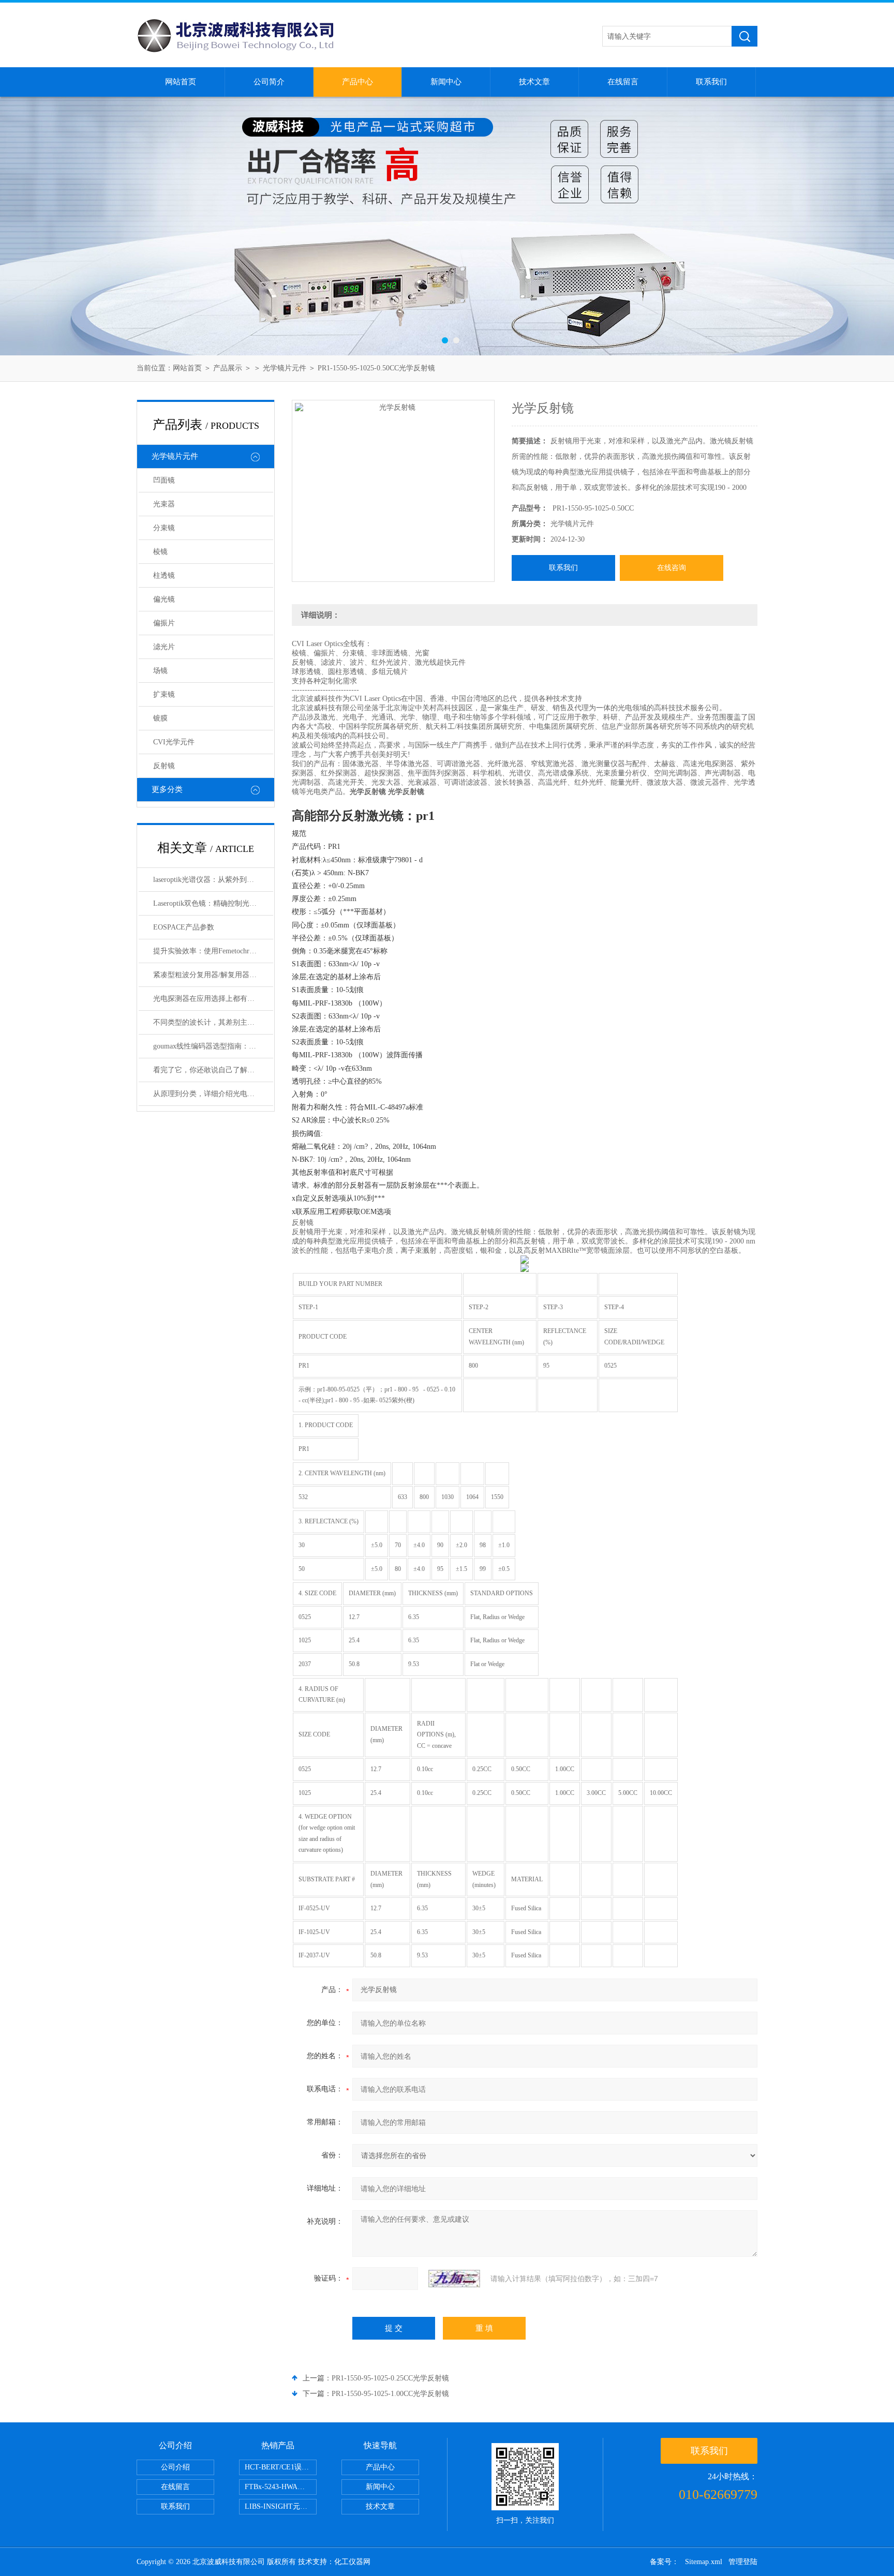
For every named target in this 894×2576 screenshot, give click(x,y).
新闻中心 (446, 82)
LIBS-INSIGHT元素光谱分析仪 (281, 2506)
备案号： (664, 2562)
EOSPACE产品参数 (184, 927)
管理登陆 (743, 2562)
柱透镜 (164, 575)
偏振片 (164, 623)
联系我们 (711, 82)
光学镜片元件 (285, 368)
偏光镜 (164, 599)
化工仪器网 (352, 2562)
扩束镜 (164, 694)
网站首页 (181, 82)
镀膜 (160, 718)
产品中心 (357, 82)
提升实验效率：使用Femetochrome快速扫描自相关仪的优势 (213, 951)
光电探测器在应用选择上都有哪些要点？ (213, 999)
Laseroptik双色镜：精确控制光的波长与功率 (213, 903)
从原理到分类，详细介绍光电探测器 (211, 1094)
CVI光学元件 (174, 742)
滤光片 (164, 647)
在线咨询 (672, 568)
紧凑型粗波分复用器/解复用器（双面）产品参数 (213, 975)
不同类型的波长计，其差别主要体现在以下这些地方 (213, 1022)
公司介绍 (175, 2467)
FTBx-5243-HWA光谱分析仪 (281, 2487)
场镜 (160, 671)
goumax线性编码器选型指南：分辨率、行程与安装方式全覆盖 (213, 1046)
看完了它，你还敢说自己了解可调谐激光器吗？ (213, 1070)
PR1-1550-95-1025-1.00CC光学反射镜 (390, 2394)
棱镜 (160, 552)
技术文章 (534, 82)
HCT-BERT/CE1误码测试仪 (281, 2467)
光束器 (164, 504)
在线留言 (623, 82)
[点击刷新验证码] (454, 2279)
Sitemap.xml (704, 2562)
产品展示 (228, 368)
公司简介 (269, 82)
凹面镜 (164, 480)
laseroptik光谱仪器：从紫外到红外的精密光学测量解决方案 (213, 880)
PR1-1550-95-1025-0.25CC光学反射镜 (390, 2378)
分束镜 (164, 528)
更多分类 (167, 789)
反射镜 (164, 766)
